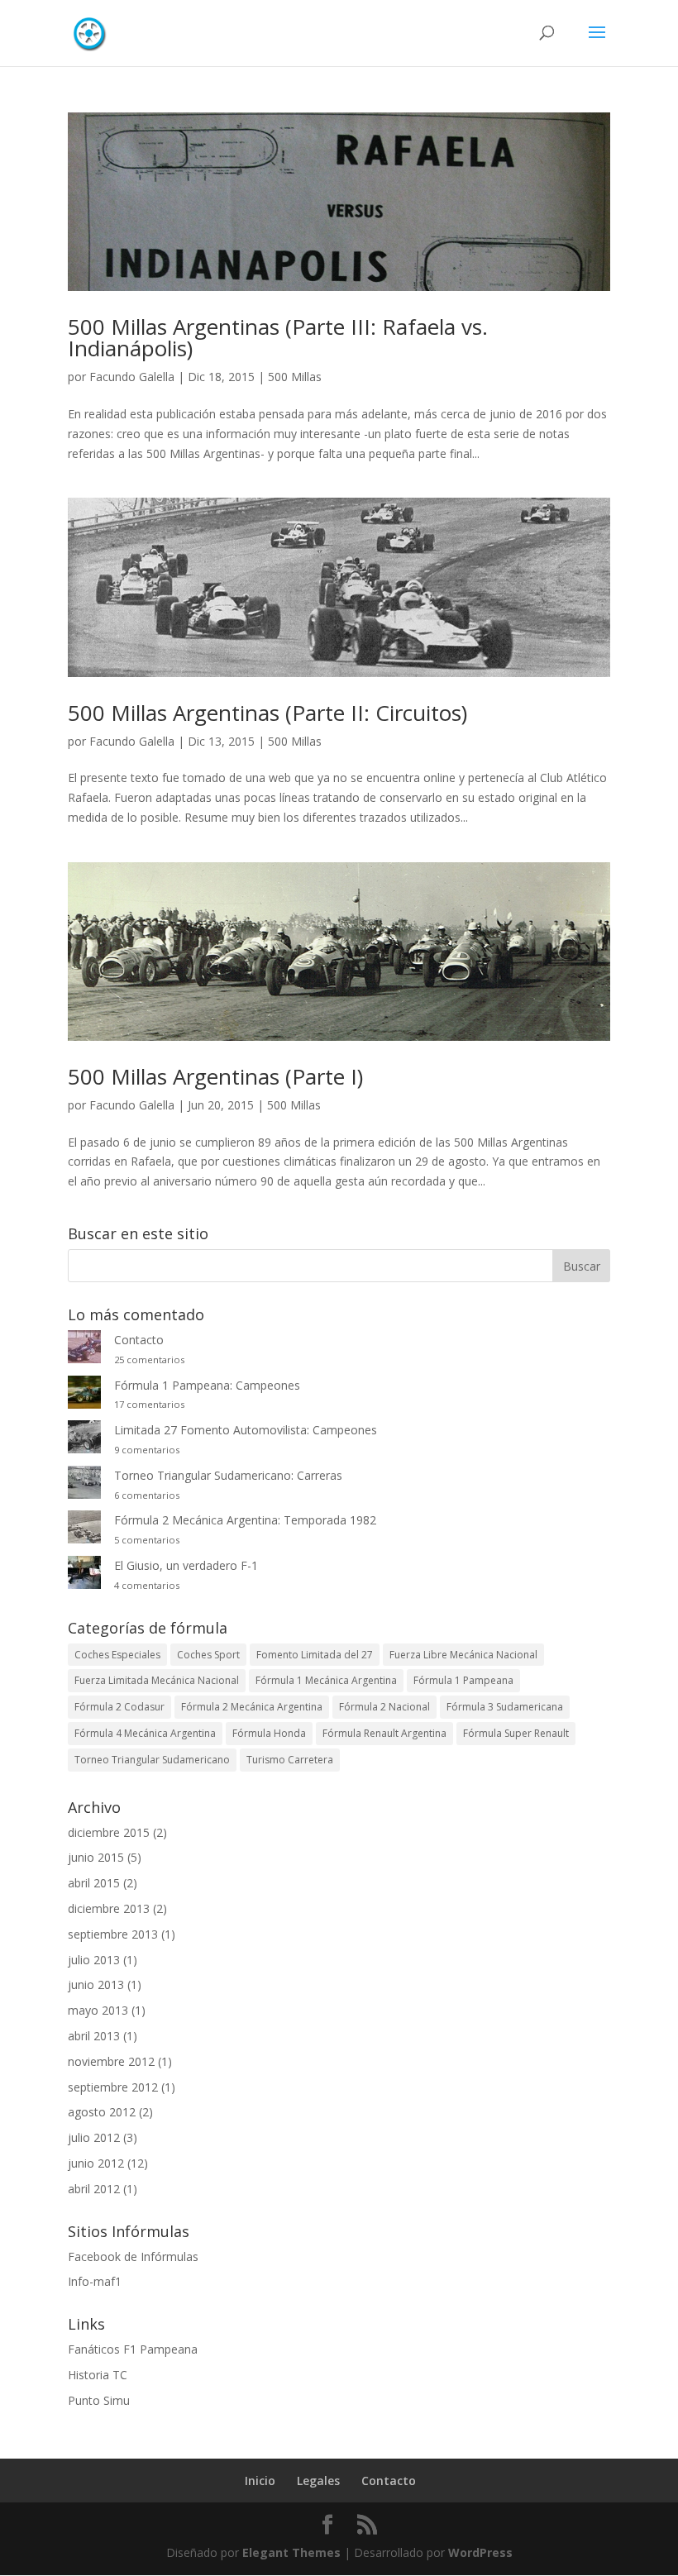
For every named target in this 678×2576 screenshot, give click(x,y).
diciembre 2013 (109, 1908)
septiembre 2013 (113, 1934)
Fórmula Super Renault (516, 1733)
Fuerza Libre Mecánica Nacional (463, 1655)
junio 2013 (96, 1984)
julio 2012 (94, 2137)
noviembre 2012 (111, 2061)
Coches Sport (208, 1655)
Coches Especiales (117, 1655)
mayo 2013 (98, 2010)
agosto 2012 (102, 2112)
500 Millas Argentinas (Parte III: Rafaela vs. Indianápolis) (278, 337)
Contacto (139, 1340)
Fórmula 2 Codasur (119, 1707)
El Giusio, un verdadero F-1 (186, 1565)
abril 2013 (94, 2036)
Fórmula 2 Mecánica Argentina (252, 1707)
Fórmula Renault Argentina (384, 1733)
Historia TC (98, 2375)
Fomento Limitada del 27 (315, 1655)
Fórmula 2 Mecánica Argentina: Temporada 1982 (245, 1520)
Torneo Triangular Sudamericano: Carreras (228, 1475)
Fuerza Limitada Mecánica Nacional (157, 1680)
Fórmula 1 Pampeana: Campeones (207, 1385)
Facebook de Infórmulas (133, 2256)
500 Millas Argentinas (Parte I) (215, 1076)
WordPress (480, 2552)
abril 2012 (94, 2189)
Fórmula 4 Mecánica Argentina (145, 1733)
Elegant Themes (291, 2552)
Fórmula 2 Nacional (384, 1707)
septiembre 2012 (113, 2087)
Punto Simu (99, 2400)
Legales (318, 2481)
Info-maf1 (95, 2281)
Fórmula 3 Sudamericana (505, 1707)
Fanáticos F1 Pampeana (133, 2349)
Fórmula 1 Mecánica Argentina (326, 1680)
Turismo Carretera (290, 1760)
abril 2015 (94, 1883)
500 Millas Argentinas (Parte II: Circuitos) (267, 713)
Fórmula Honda (269, 1733)
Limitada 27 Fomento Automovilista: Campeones (246, 1430)
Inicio (260, 2481)
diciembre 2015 (109, 1832)
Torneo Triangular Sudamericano (152, 1760)
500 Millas (295, 377)
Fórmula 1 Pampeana (463, 1680)
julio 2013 (94, 1960)
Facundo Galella (132, 377)
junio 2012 (96, 2163)
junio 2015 (96, 1857)
